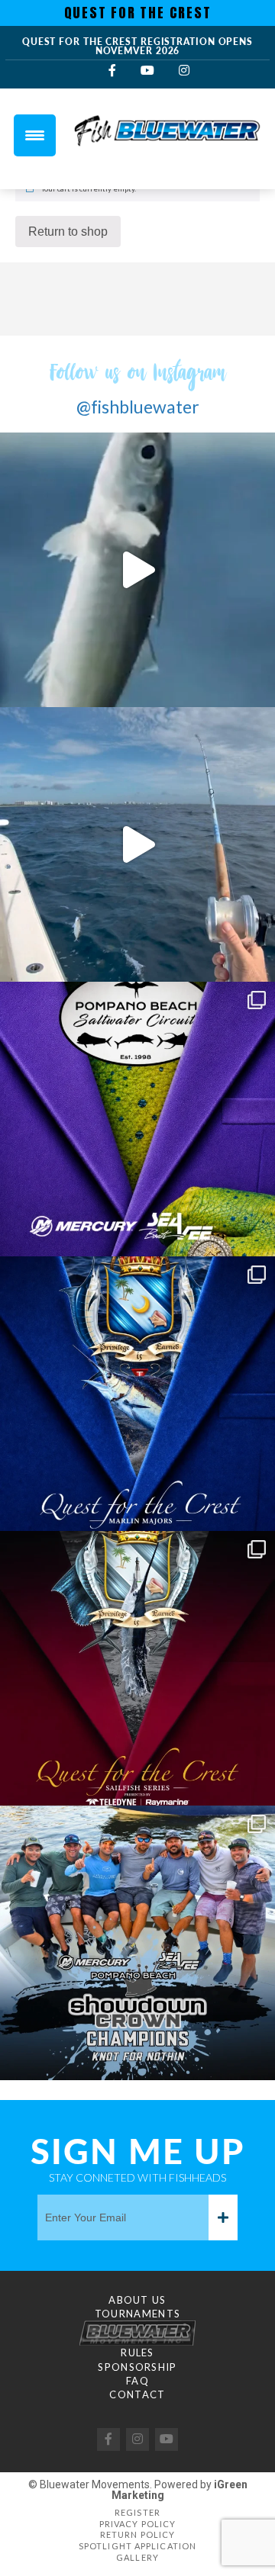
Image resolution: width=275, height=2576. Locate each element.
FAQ (137, 2381)
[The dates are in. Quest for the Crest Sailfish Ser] (137, 1668)
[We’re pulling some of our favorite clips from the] (137, 570)
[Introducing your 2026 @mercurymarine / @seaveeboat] (137, 1943)
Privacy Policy (137, 2524)
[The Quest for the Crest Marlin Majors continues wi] (137, 1394)
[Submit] (223, 2217)
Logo (137, 2333)
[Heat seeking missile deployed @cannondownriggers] (137, 844)
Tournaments (137, 2314)
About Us (137, 2300)
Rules (137, 2352)
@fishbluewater (138, 407)
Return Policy (137, 2534)
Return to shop (68, 232)
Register (137, 2512)
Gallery (137, 2557)
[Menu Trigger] (35, 135)
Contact (137, 2394)
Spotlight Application (137, 2546)
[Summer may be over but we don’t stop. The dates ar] (137, 1119)
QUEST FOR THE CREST (138, 13)
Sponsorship (137, 2367)
